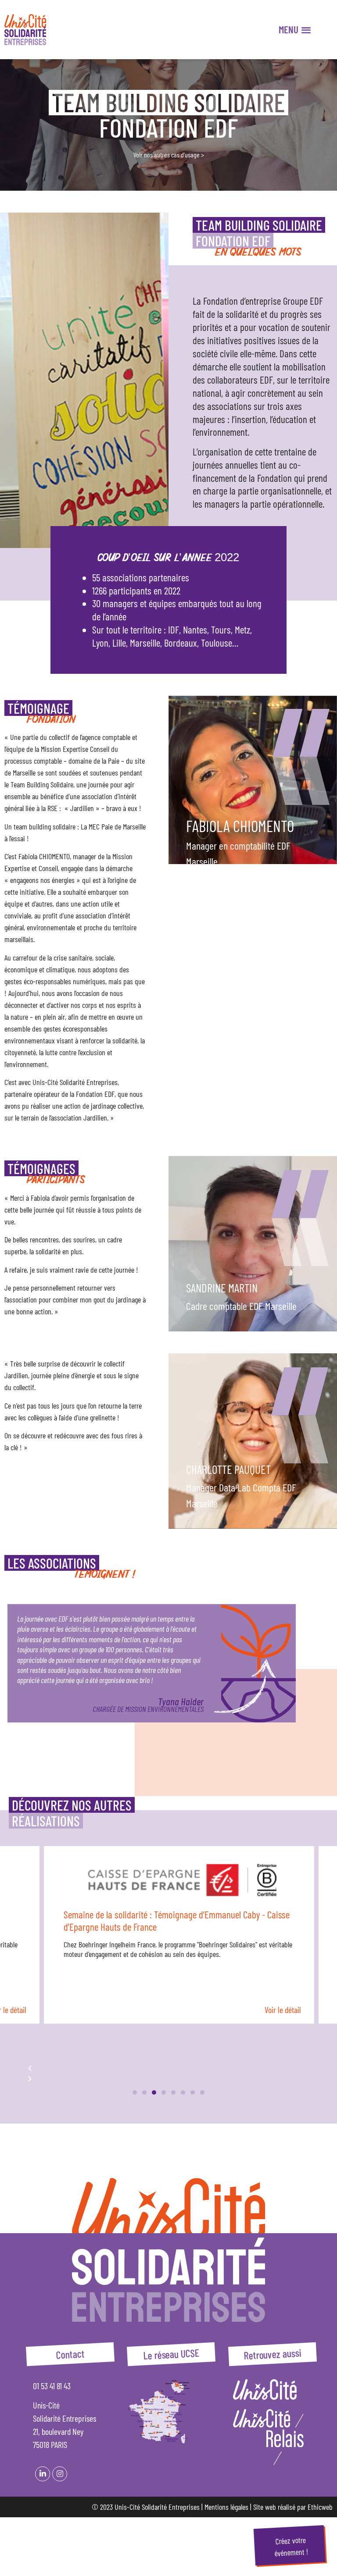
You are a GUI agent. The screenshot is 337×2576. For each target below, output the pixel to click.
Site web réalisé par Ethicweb (293, 2507)
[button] (135, 2092)
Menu (289, 30)
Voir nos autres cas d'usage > (169, 155)
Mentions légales (226, 2507)
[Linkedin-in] (43, 2474)
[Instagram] (60, 2474)
